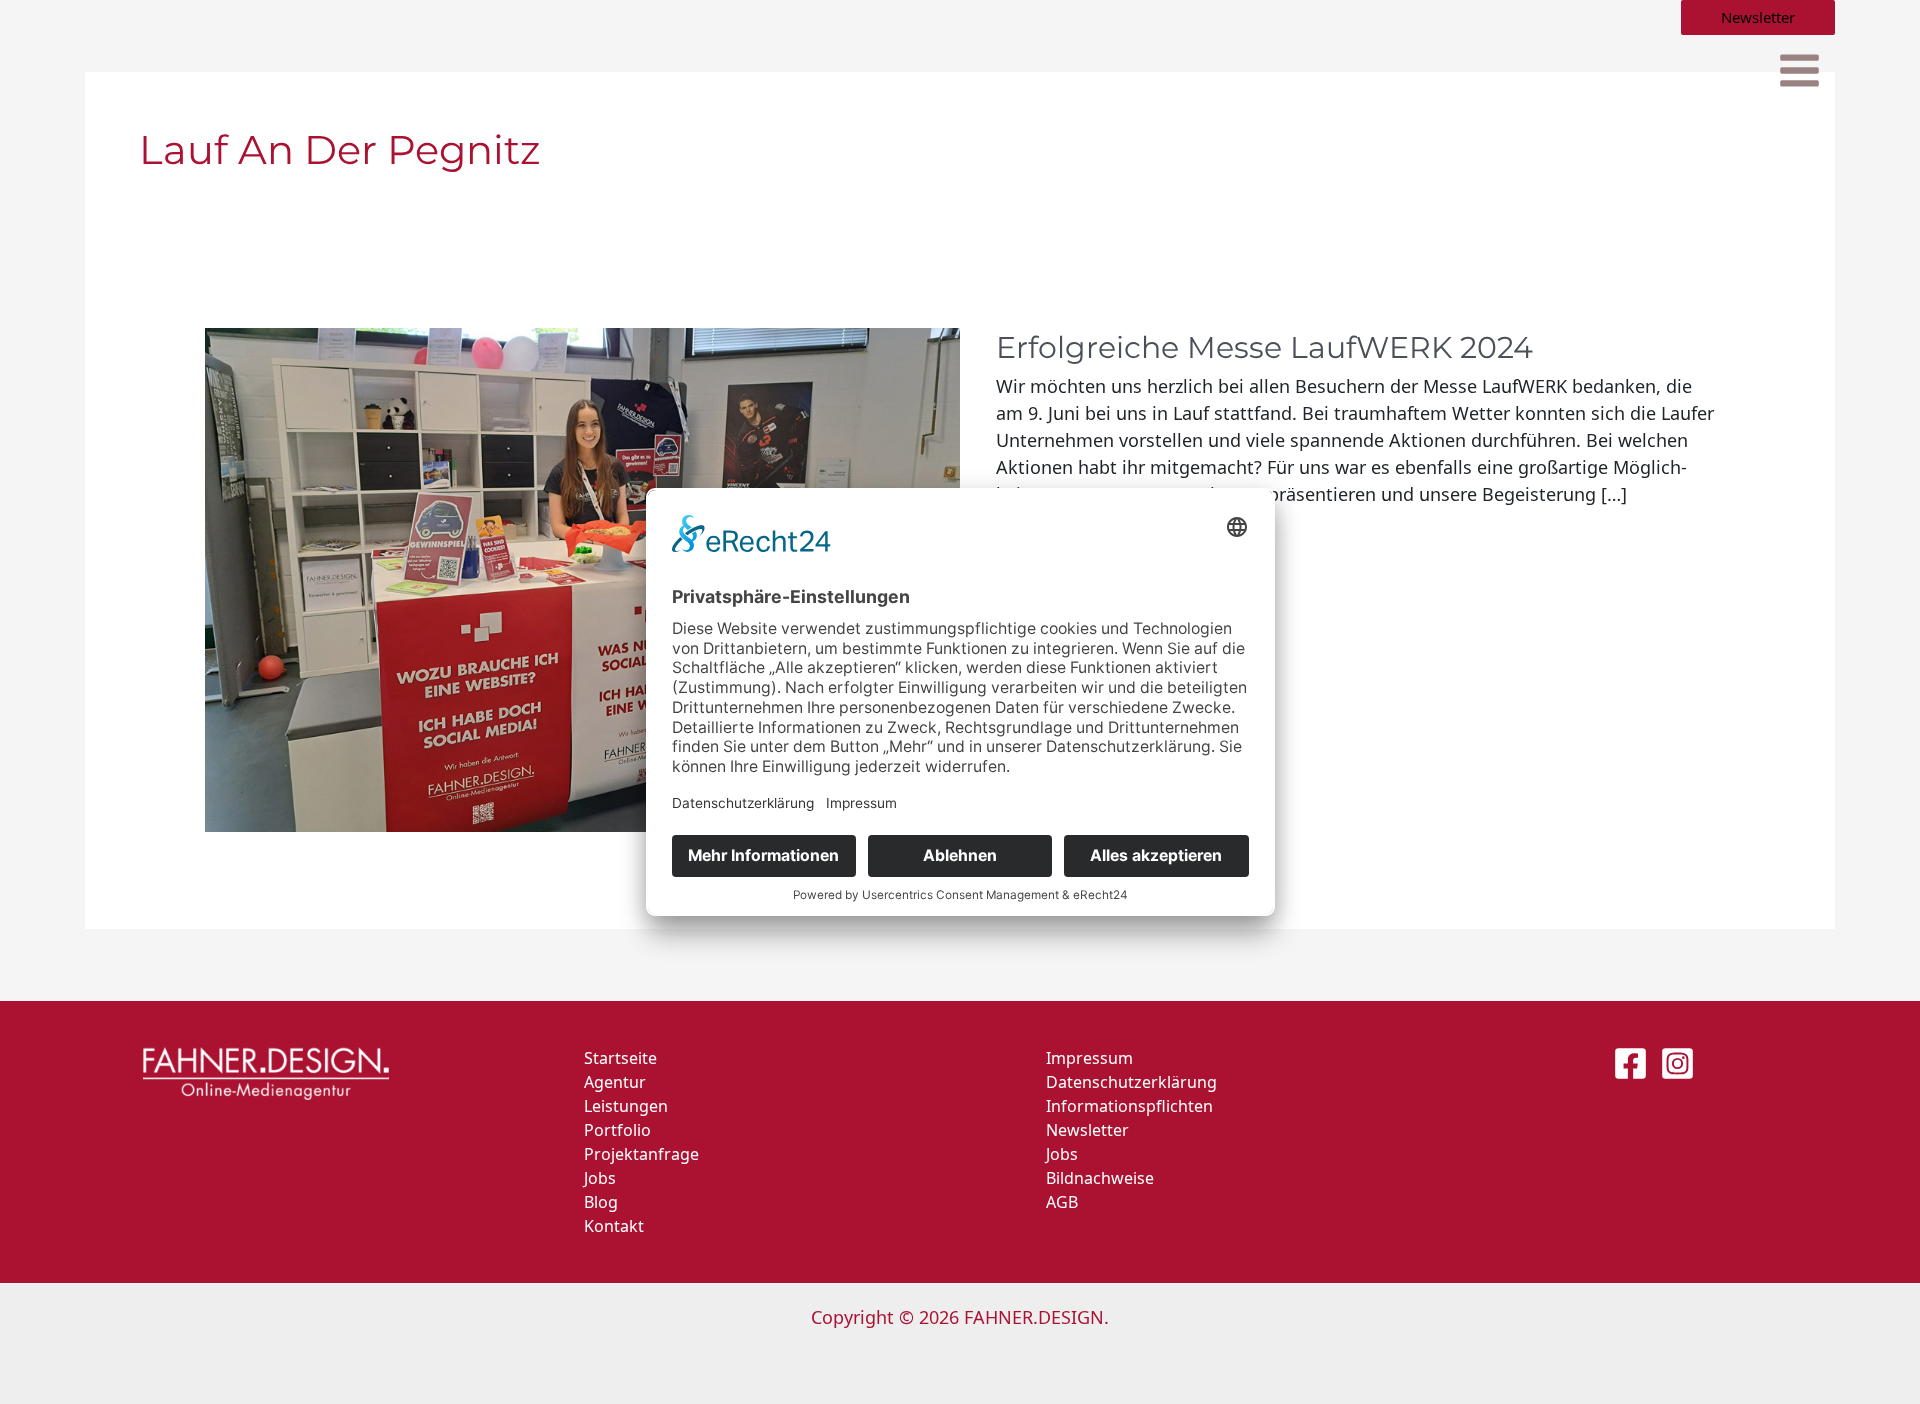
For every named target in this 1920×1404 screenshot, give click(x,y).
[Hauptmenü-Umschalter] (1799, 71)
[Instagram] (1677, 1063)
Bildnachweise (1100, 1178)
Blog (601, 1202)
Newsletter (1087, 1130)
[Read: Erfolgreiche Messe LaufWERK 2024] (582, 578)
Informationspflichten (1129, 1106)
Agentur (615, 1082)
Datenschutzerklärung (1131, 1082)
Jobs (600, 1178)
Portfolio (617, 1130)
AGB (1062, 1202)
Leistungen (626, 1106)
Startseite (620, 1058)
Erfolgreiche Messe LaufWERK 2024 (1264, 347)
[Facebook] (1630, 1063)
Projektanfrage (641, 1154)
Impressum (1089, 1058)
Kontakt (614, 1226)
